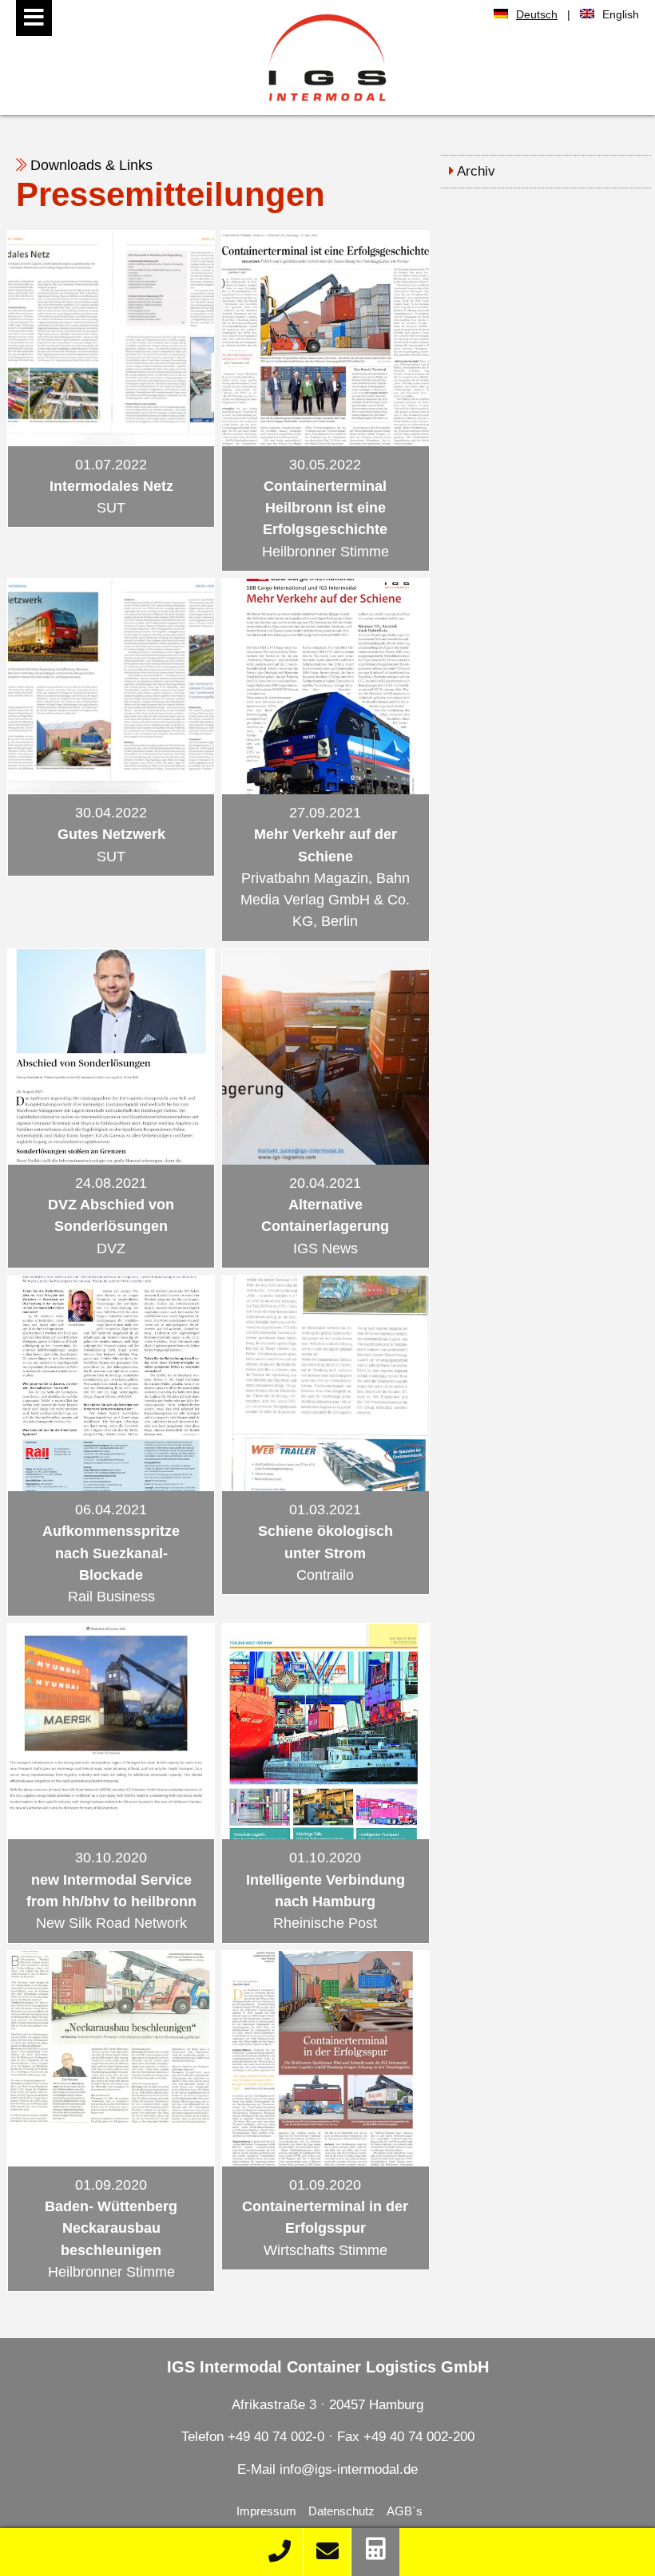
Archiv (476, 171)
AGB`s (405, 2511)
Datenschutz (341, 2511)
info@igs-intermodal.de (349, 2469)
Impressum (266, 2511)
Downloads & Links (91, 165)
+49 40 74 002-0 (278, 2437)
